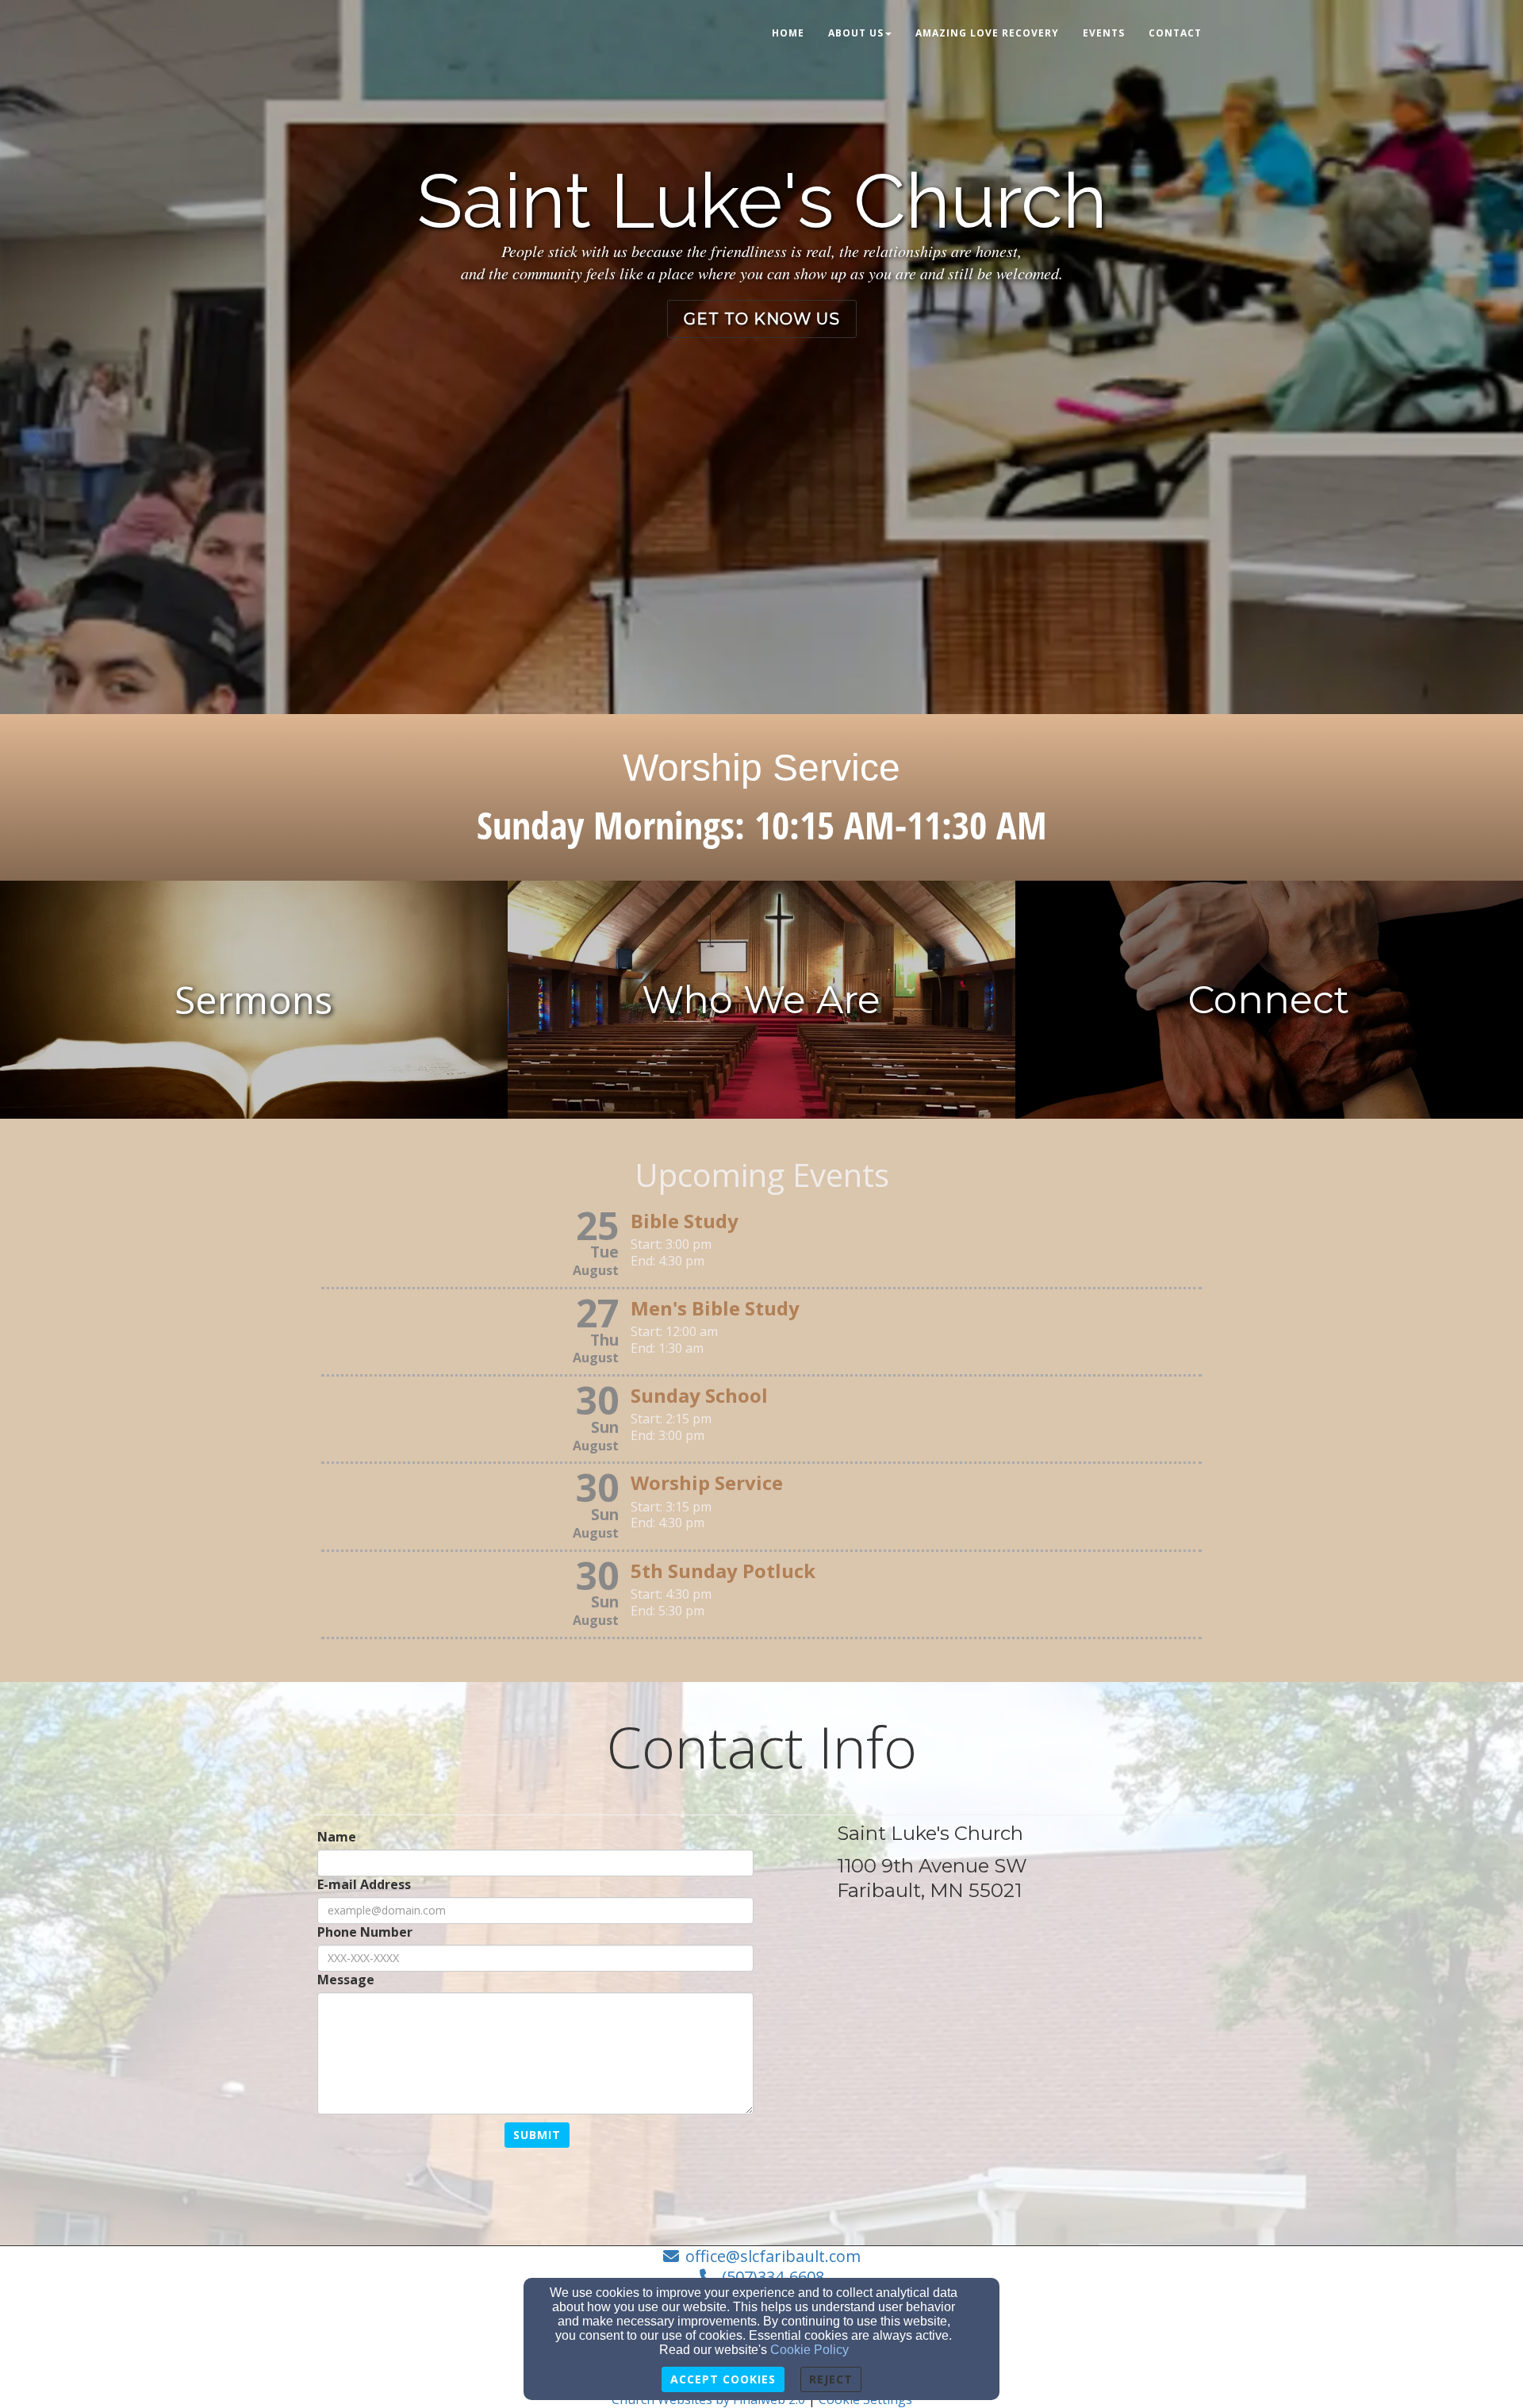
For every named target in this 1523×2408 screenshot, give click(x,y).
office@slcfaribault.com (773, 2256)
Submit (537, 2135)
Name (337, 1837)
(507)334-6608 (773, 2277)
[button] (762, 319)
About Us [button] (856, 33)
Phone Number (365, 1932)
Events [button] (1104, 33)
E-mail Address (364, 1885)
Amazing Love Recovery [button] (987, 33)
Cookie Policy (809, 2350)
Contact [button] (1175, 33)
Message (346, 1980)
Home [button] (788, 33)
